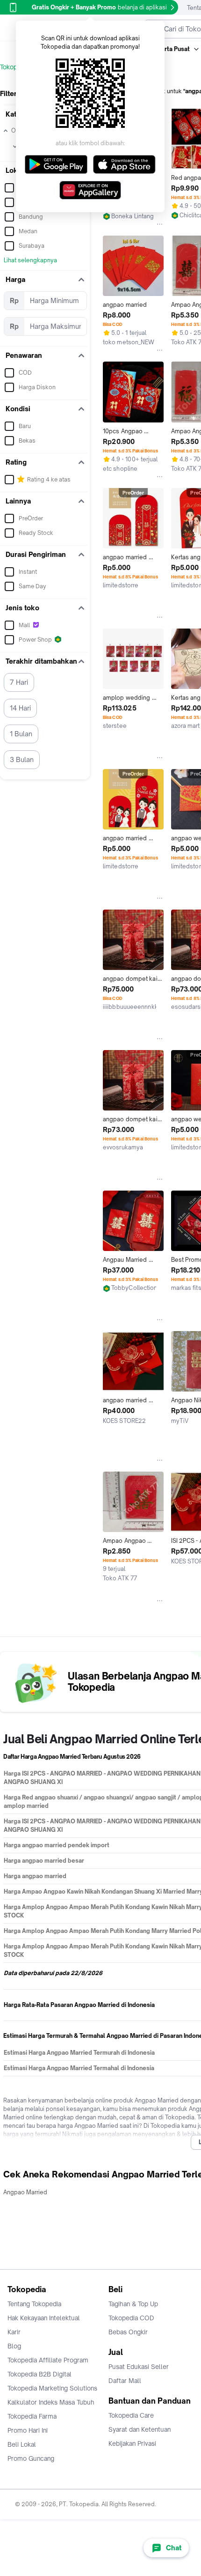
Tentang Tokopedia (34, 2304)
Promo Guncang (31, 2458)
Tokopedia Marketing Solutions (52, 2388)
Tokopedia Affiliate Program (48, 2360)
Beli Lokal (22, 2444)
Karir (14, 2332)
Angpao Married (25, 2192)
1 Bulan (21, 734)
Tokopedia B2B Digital (39, 2374)
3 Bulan (22, 759)
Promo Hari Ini (28, 2430)
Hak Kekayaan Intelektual (44, 2318)
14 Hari (20, 708)
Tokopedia (15, 67)
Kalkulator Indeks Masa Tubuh (51, 2402)
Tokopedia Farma (32, 2416)
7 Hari (19, 682)
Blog (14, 2346)
